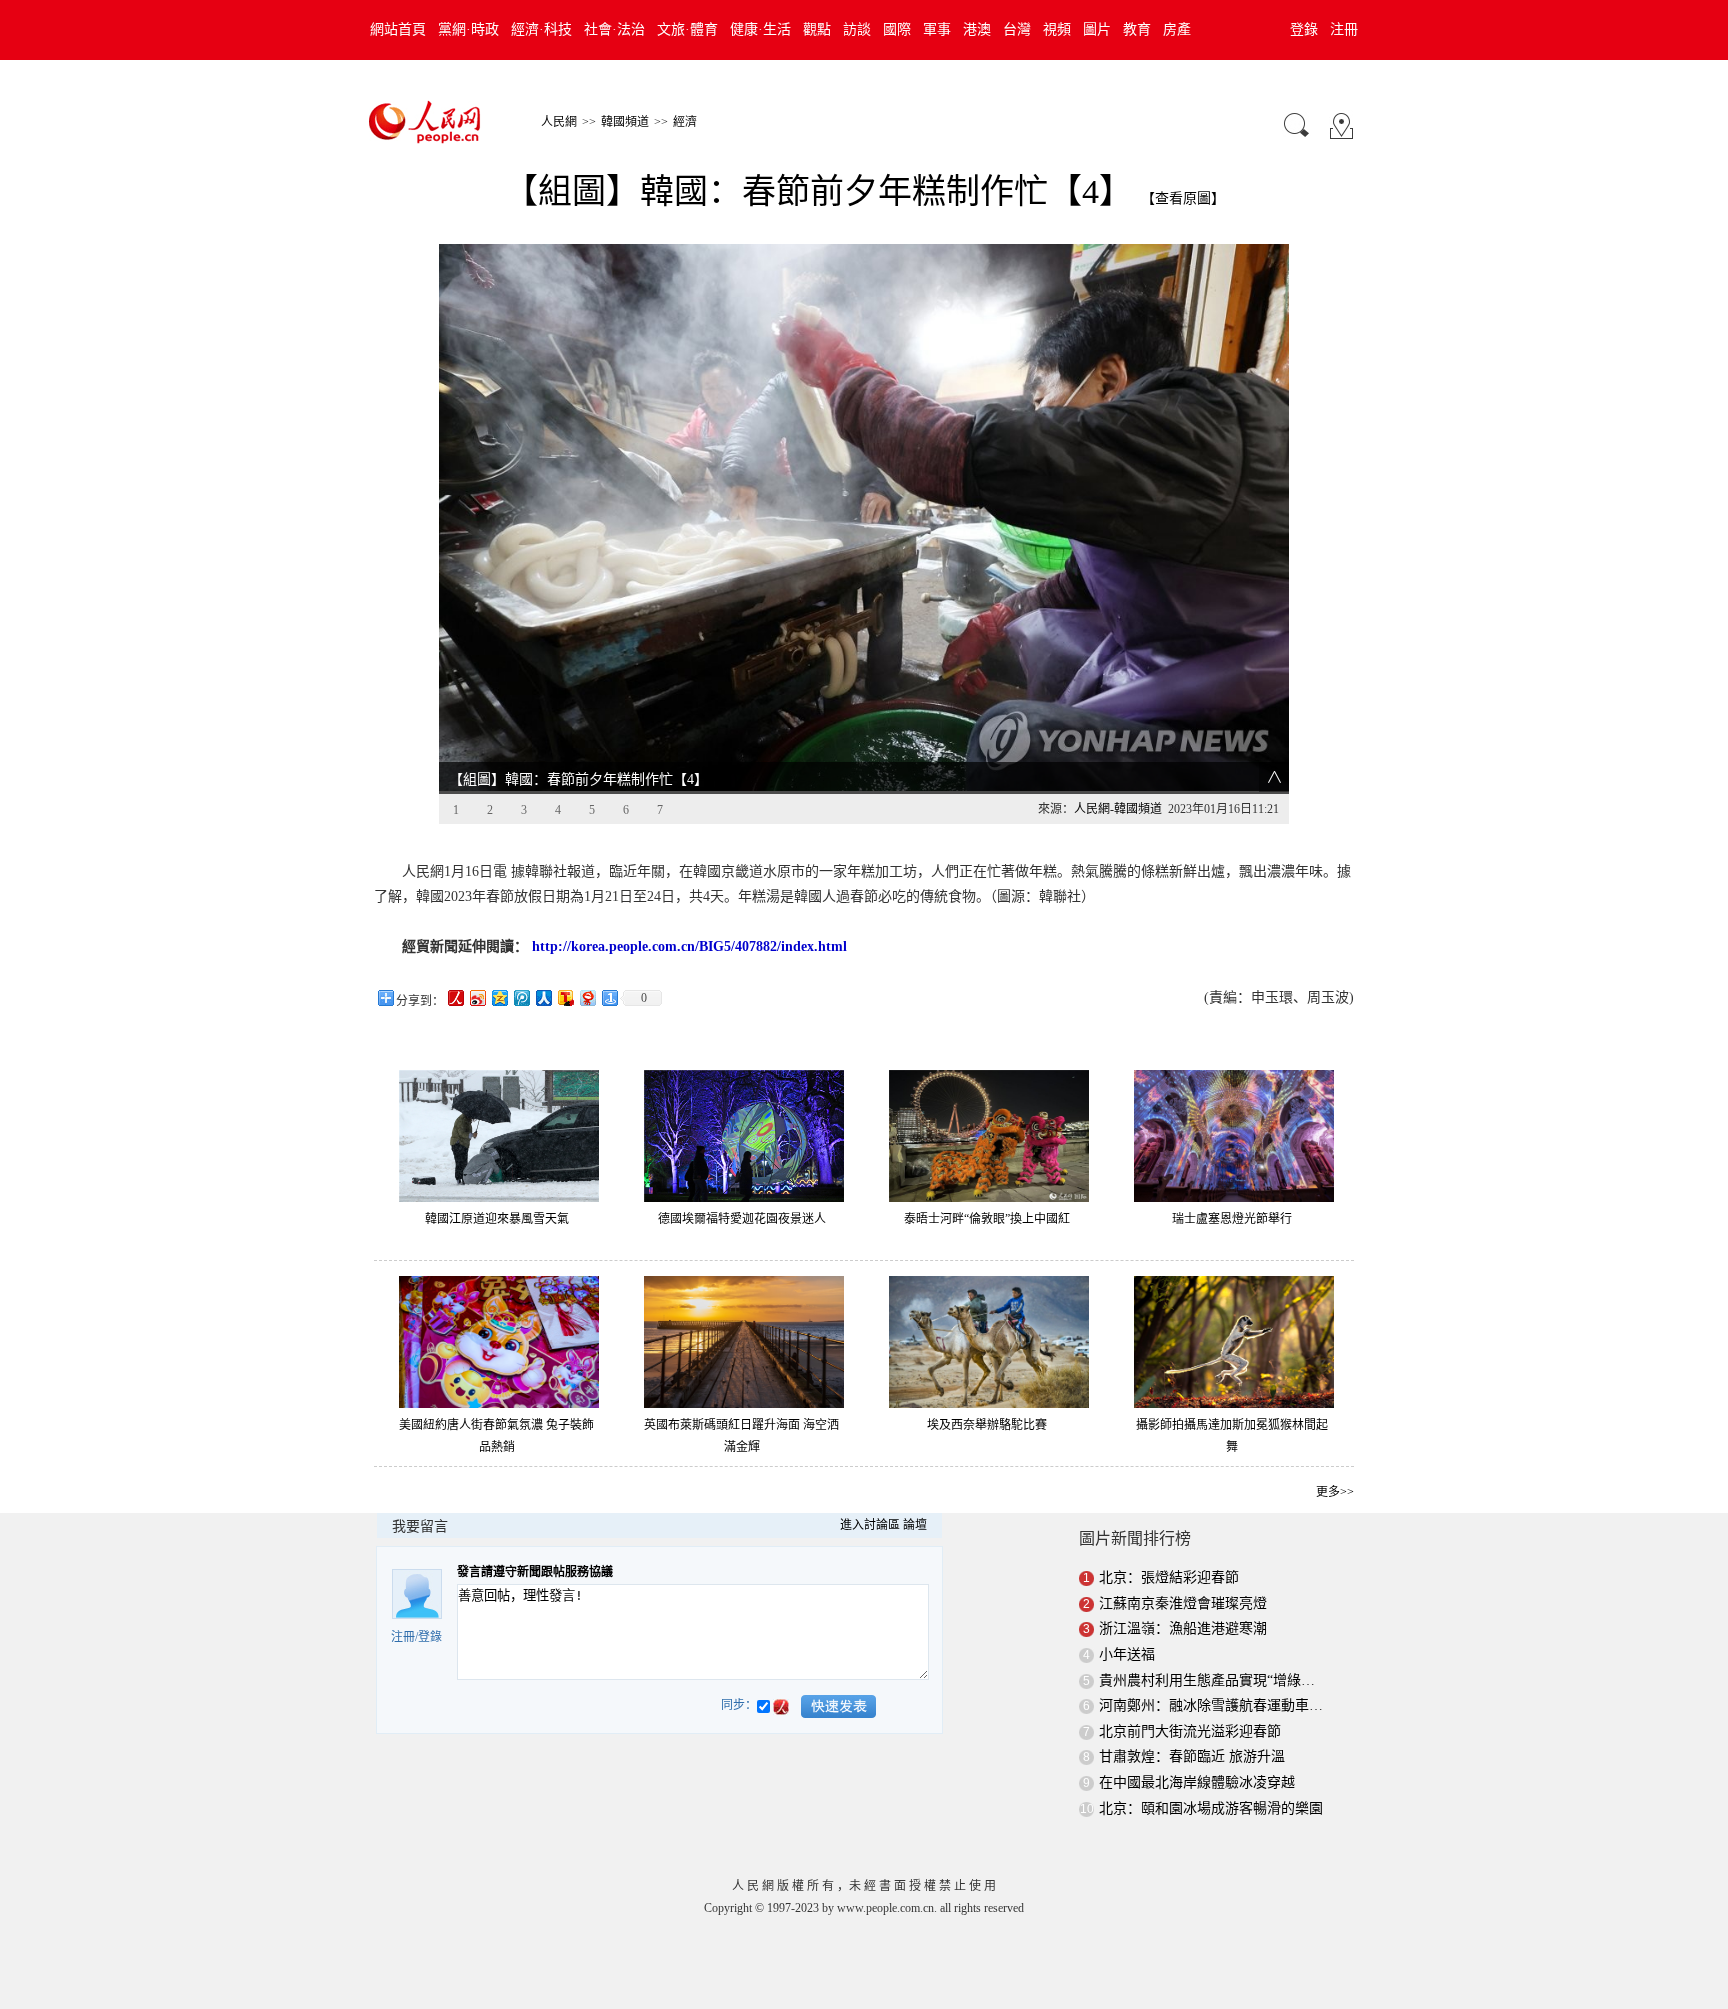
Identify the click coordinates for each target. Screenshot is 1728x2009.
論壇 (915, 1525)
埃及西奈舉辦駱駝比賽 (987, 1425)
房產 (1177, 29)
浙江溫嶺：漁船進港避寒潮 (1183, 1628)
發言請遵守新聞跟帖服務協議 (535, 1572)
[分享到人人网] (543, 997)
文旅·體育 (687, 29)
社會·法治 (614, 29)
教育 (1137, 29)
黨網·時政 (468, 29)
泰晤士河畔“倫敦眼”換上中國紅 (987, 1219)
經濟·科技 (541, 29)
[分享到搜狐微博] (565, 997)
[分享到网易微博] (587, 997)
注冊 (1344, 29)
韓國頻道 (625, 122)
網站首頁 (398, 29)
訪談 (857, 29)
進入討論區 (870, 1525)
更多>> (1335, 1492)
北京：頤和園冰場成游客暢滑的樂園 (1211, 1808)
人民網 (559, 122)
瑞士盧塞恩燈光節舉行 (1232, 1219)
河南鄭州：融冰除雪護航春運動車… (1211, 1705)
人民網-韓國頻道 (1118, 809)
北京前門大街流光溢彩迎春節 (1190, 1731)
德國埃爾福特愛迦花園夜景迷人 (742, 1219)
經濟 (685, 122)
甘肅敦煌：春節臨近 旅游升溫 (1192, 1756)
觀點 (817, 29)
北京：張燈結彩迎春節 (1171, 1577)
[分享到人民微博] (455, 997)
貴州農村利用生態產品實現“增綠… (1207, 1680)
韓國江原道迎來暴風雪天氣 (497, 1219)
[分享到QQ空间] (499, 997)
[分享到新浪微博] (477, 997)
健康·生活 (760, 29)
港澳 (977, 29)
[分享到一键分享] (609, 997)
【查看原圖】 (1183, 198)
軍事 (937, 29)
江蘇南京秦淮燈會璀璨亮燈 (1183, 1603)
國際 (897, 29)
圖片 (1097, 29)
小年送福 (1127, 1654)
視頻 (1057, 29)
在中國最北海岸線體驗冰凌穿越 (1197, 1782)
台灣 (1017, 29)
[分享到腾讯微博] (521, 997)
